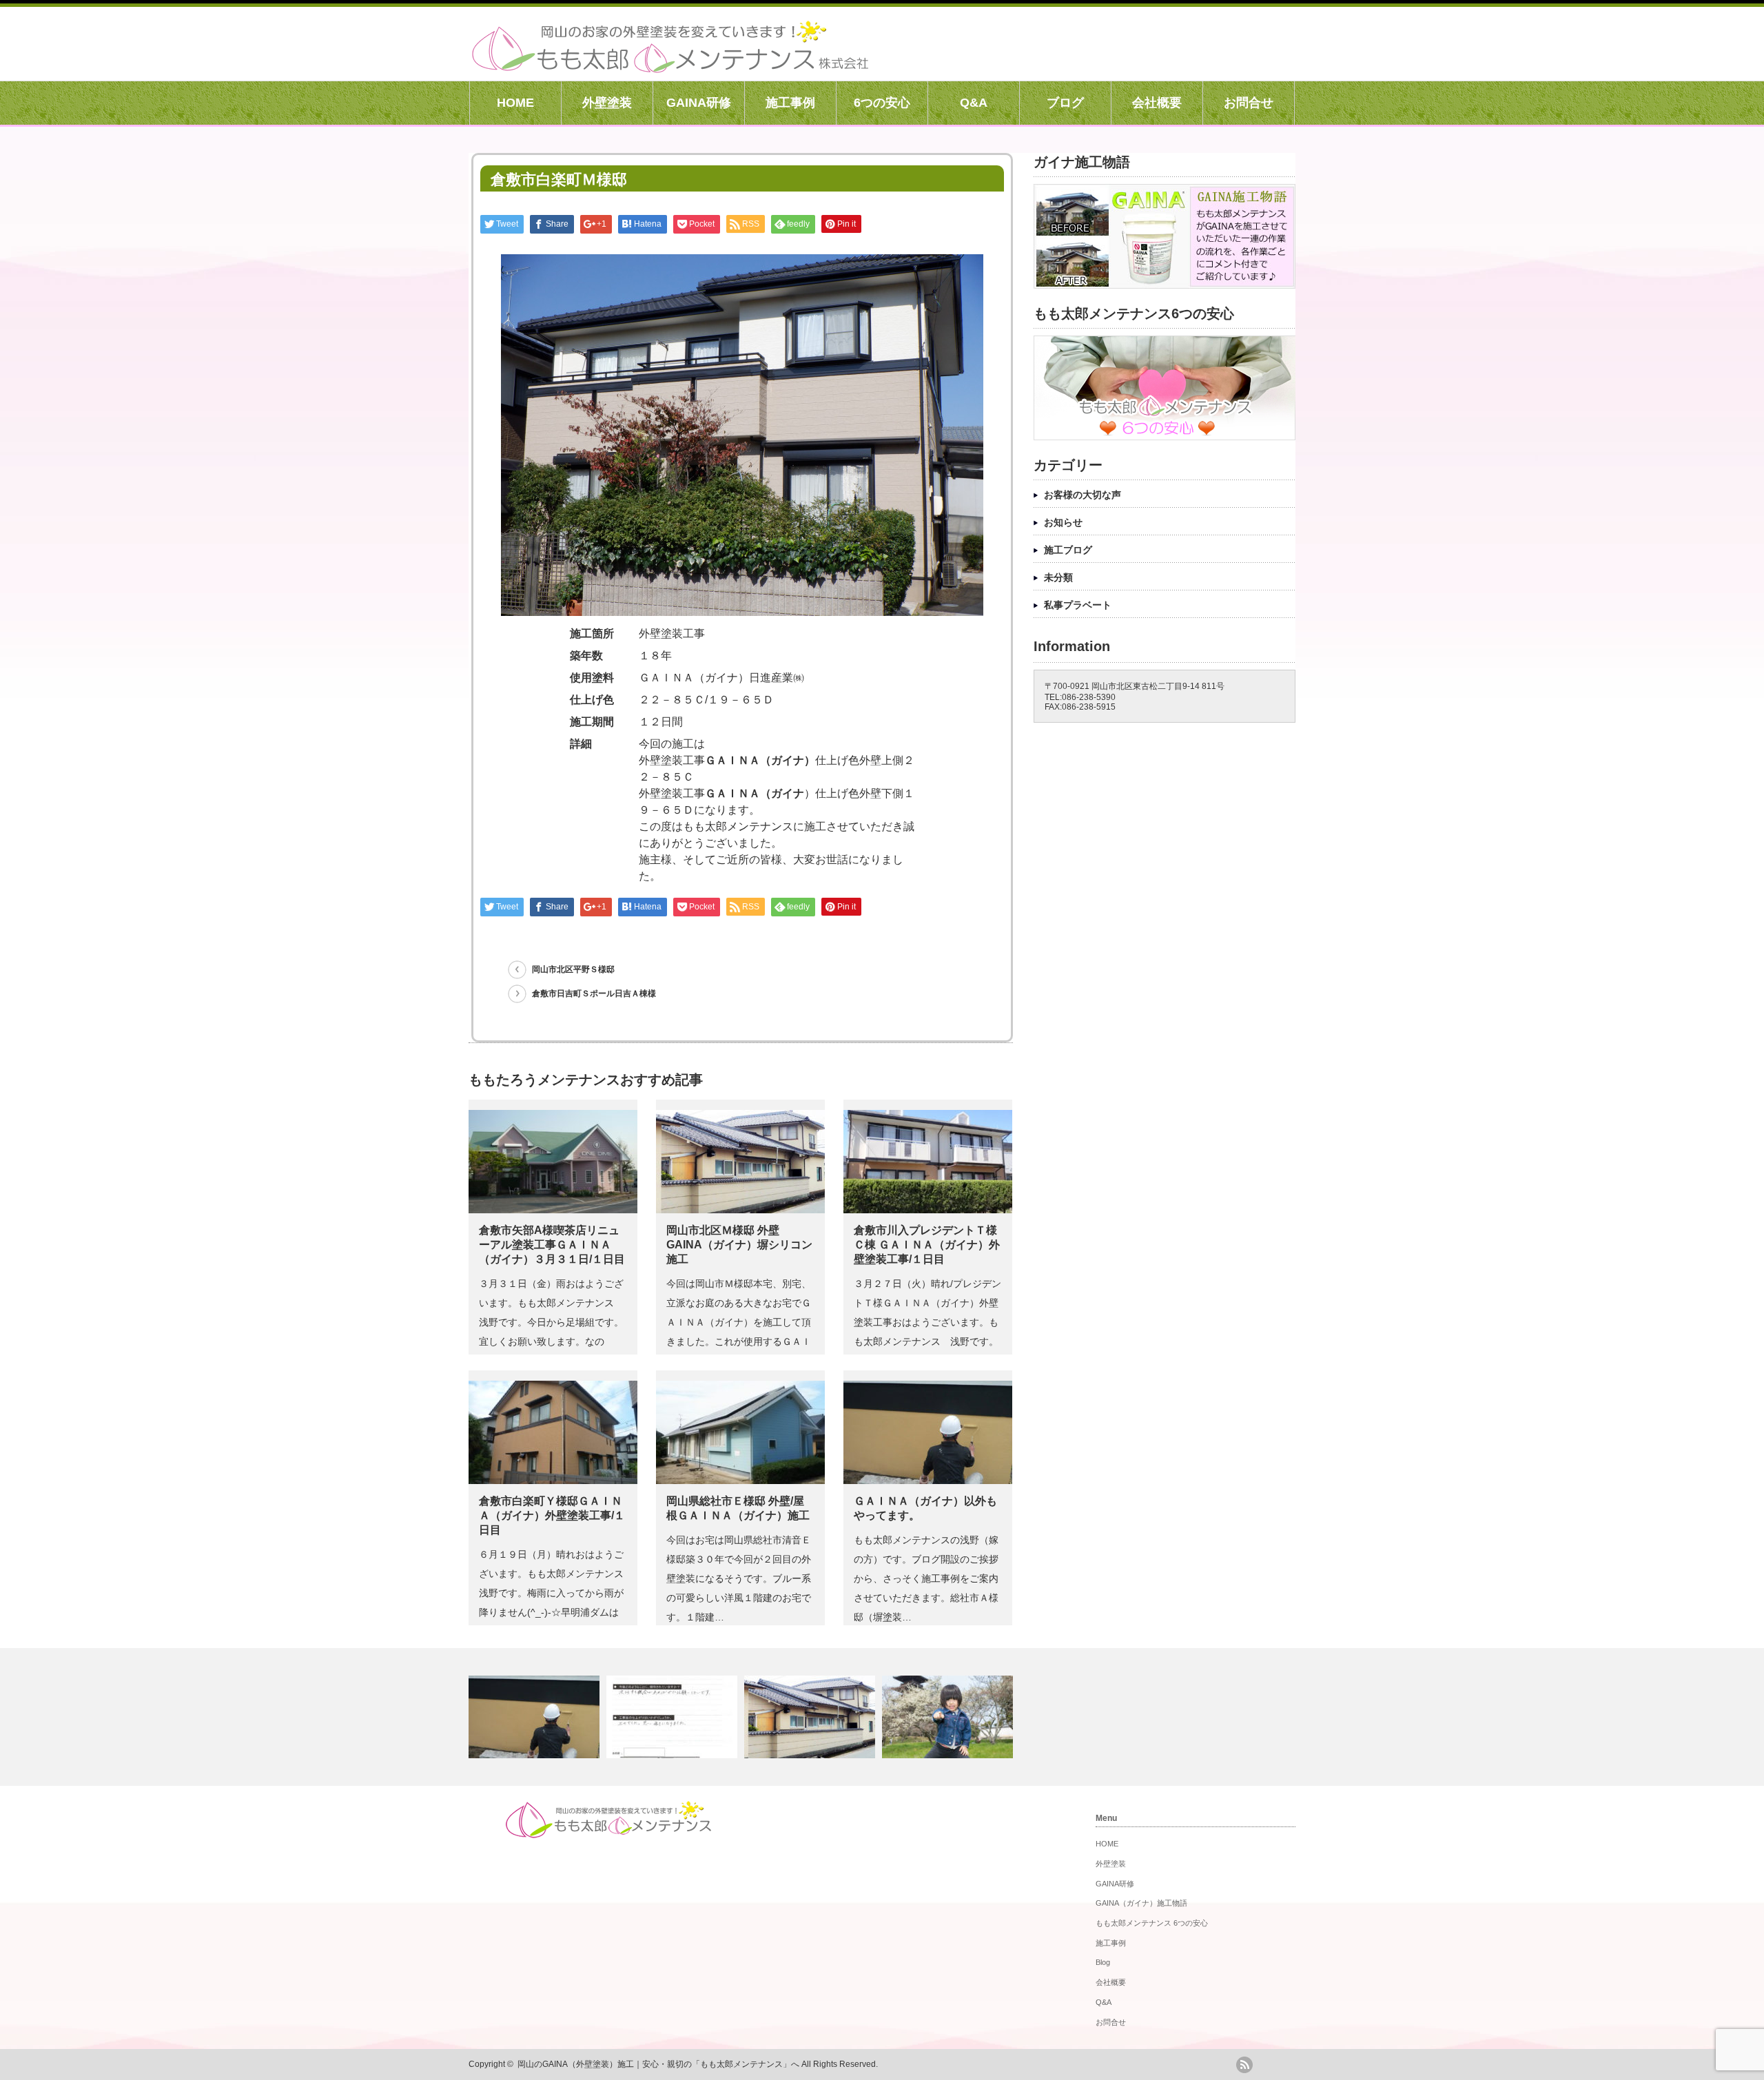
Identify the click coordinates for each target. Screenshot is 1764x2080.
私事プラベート (1078, 605)
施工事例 (790, 103)
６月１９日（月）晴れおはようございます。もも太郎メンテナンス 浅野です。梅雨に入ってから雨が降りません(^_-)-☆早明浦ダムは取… (556, 1593)
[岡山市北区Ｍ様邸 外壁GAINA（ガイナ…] (811, 1717)
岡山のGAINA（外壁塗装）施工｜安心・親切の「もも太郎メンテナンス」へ (658, 2064)
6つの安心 (882, 103)
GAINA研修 (699, 103)
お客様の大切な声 (1083, 495)
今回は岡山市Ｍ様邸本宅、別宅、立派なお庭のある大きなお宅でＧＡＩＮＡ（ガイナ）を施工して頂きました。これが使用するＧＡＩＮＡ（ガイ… (739, 1322)
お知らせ (1063, 522)
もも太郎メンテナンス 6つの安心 (1152, 1923)
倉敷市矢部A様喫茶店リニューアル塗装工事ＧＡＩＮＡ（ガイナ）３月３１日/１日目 (552, 1245)
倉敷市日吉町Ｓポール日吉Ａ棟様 (594, 993)
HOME (515, 103)
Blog (1103, 1962)
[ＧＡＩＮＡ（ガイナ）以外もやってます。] (536, 1717)
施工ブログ (1068, 550)
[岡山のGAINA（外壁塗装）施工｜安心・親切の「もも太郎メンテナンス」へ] (670, 65)
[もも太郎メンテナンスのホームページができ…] (949, 1717)
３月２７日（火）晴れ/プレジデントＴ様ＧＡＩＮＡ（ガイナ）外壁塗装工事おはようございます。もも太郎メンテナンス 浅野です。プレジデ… (927, 1322)
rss (1244, 2065)
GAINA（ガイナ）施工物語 (1141, 1903)
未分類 (1058, 577)
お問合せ (1249, 103)
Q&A (974, 103)
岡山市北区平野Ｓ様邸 (573, 969)
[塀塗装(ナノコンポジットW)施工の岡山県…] (674, 1717)
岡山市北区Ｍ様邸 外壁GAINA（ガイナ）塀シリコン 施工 (739, 1245)
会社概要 (1157, 103)
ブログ (1065, 103)
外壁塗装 (607, 103)
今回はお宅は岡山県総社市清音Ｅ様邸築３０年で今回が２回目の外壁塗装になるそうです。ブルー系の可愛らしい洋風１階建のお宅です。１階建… (739, 1578)
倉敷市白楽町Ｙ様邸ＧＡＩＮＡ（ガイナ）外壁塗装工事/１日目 (552, 1515)
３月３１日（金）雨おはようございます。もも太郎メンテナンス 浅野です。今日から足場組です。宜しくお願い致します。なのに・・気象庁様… (551, 1322)
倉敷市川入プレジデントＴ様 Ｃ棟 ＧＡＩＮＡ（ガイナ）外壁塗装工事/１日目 (927, 1245)
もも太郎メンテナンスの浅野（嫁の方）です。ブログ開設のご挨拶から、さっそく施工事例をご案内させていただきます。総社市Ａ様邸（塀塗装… (926, 1578)
